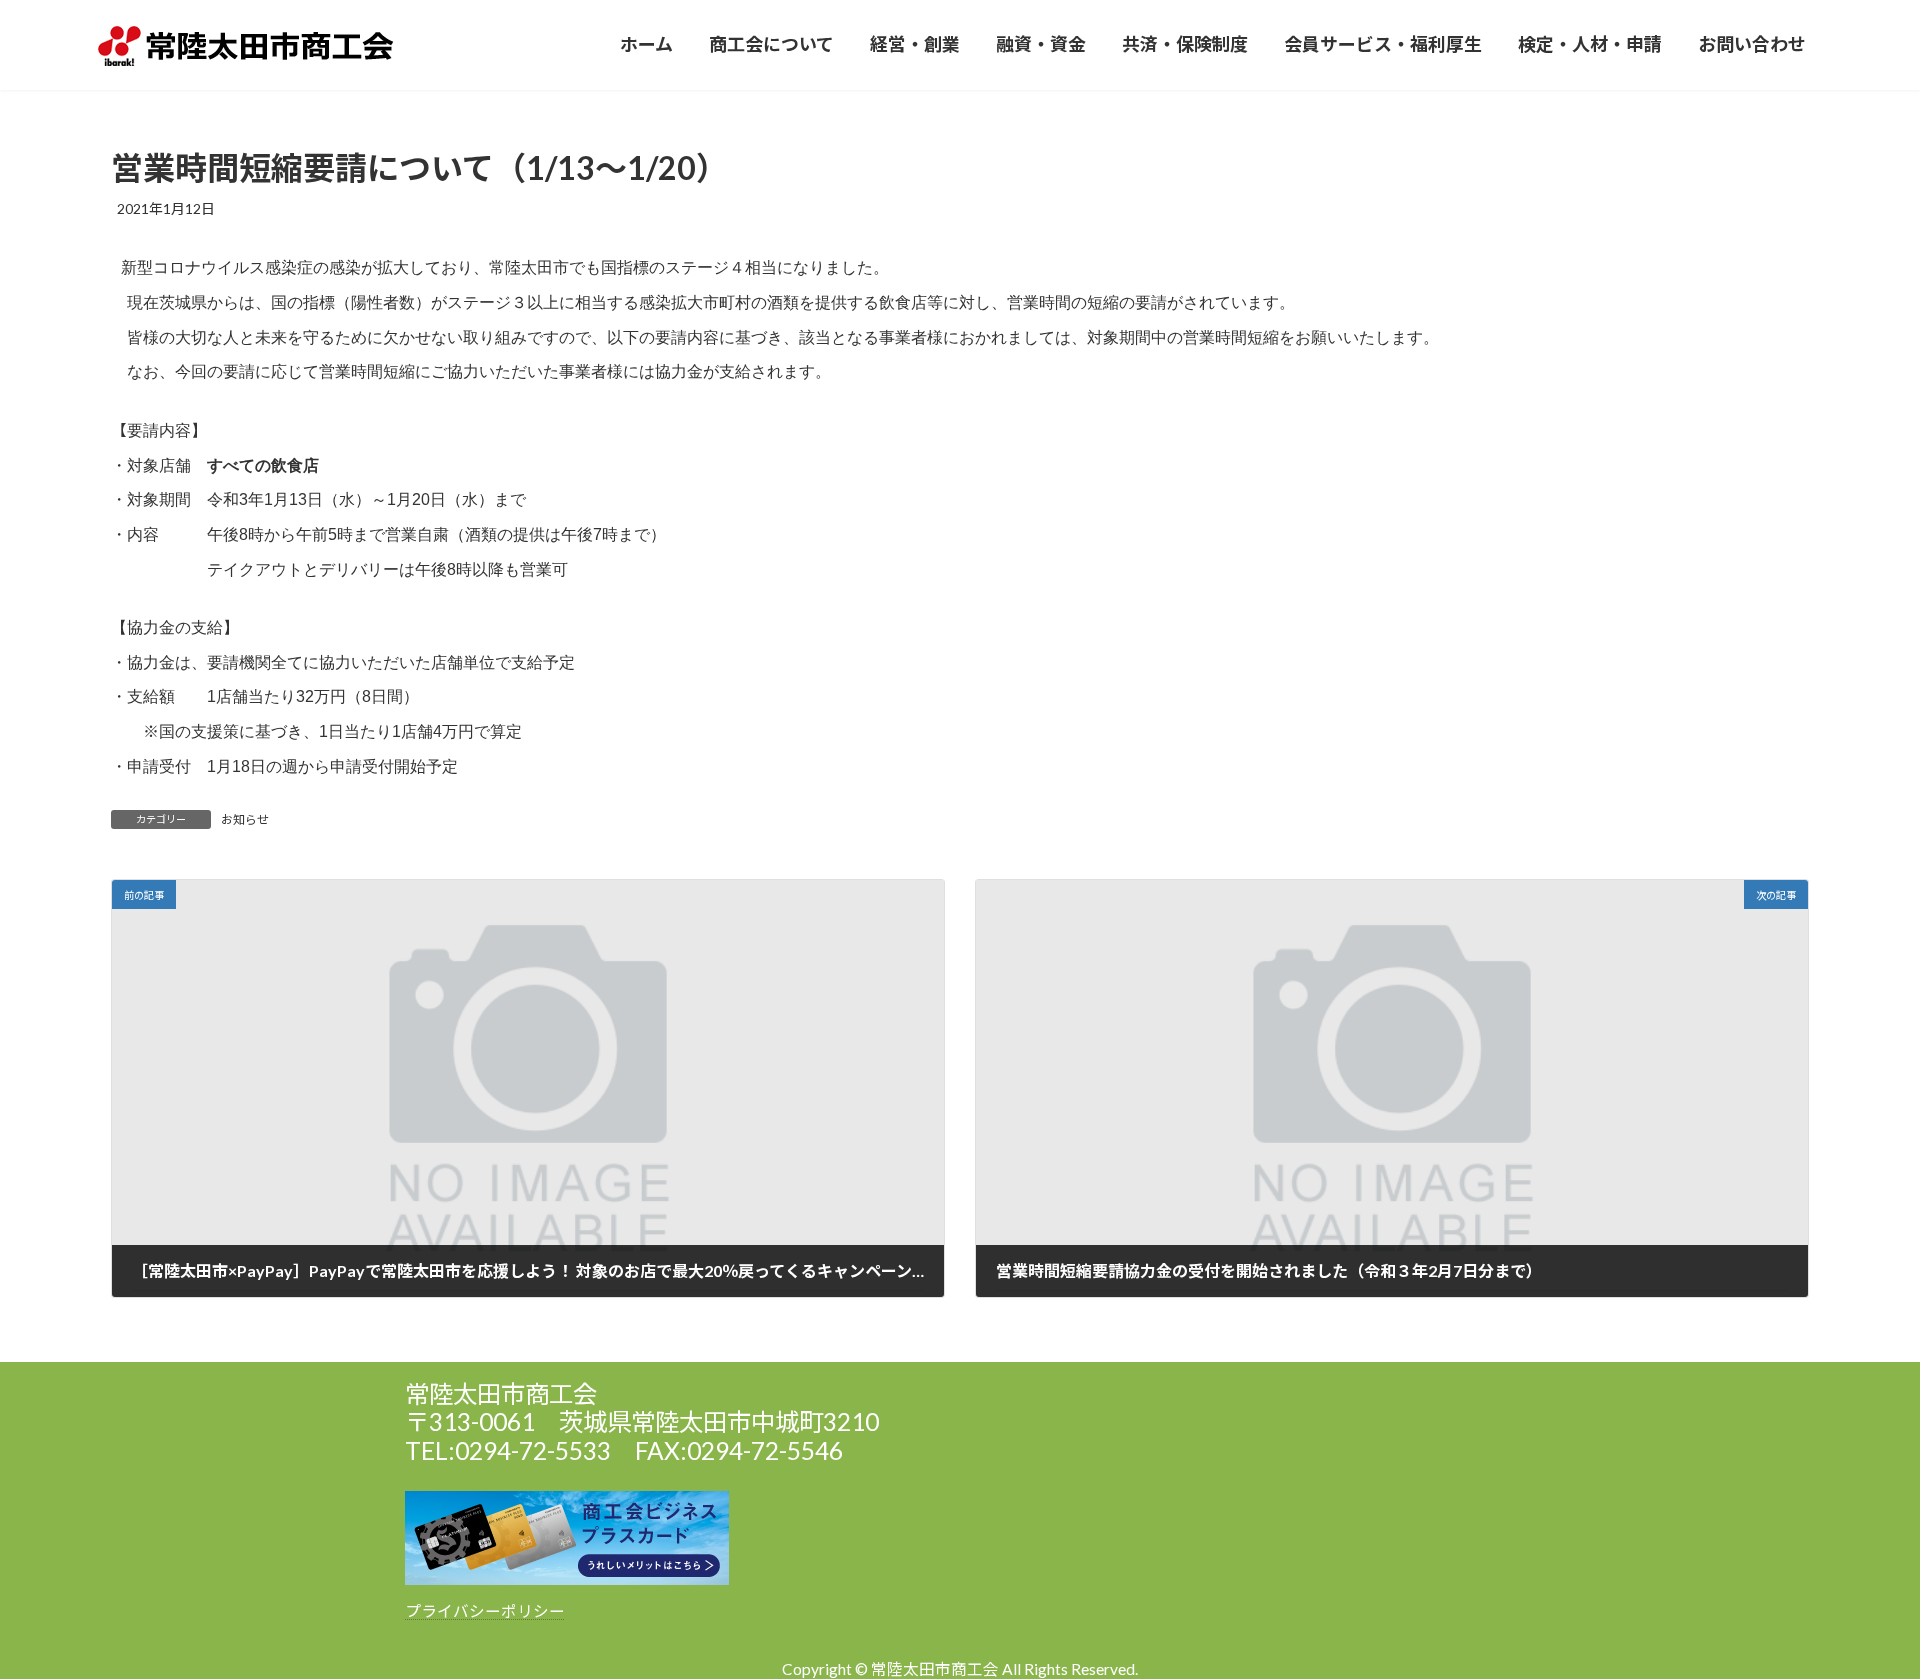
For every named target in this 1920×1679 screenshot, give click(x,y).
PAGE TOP (1858, 1610)
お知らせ (245, 819)
